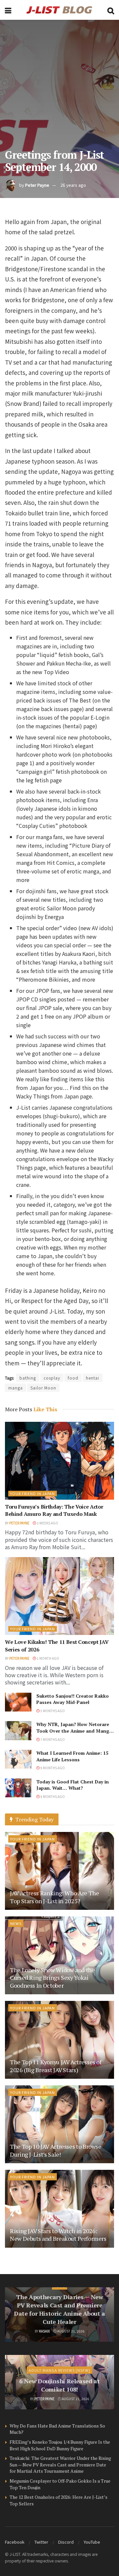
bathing (28, 1378)
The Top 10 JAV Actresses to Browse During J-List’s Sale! (56, 2150)
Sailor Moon (43, 1388)
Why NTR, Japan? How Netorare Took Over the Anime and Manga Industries (74, 1731)
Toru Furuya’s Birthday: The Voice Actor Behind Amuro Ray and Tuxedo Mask (54, 1510)
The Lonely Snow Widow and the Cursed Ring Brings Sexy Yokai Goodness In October (52, 1978)
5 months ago (52, 1711)
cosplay (52, 1378)
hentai (93, 1378)
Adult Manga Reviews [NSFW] (59, 2370)
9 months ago (52, 1768)
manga (16, 1388)
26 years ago (73, 185)
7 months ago (52, 1739)
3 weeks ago (47, 1523)
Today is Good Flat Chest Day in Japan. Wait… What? (73, 1785)
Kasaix (44, 2331)
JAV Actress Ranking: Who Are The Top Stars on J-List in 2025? (54, 1897)
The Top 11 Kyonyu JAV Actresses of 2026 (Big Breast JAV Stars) (56, 2066)
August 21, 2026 (71, 2331)
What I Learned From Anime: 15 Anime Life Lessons (72, 1756)
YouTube (92, 2542)
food (73, 1378)
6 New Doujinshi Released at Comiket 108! (59, 2385)
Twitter (41, 2542)
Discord (66, 2542)
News (16, 1923)
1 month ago (48, 1658)
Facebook (15, 2542)
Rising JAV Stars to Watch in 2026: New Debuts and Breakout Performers (58, 2235)
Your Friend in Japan (33, 1493)
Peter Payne (37, 185)
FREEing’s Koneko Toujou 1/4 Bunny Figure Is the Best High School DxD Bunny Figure (60, 2445)
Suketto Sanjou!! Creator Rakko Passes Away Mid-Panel (73, 1699)
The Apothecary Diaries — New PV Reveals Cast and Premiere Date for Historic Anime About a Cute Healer (59, 2309)
